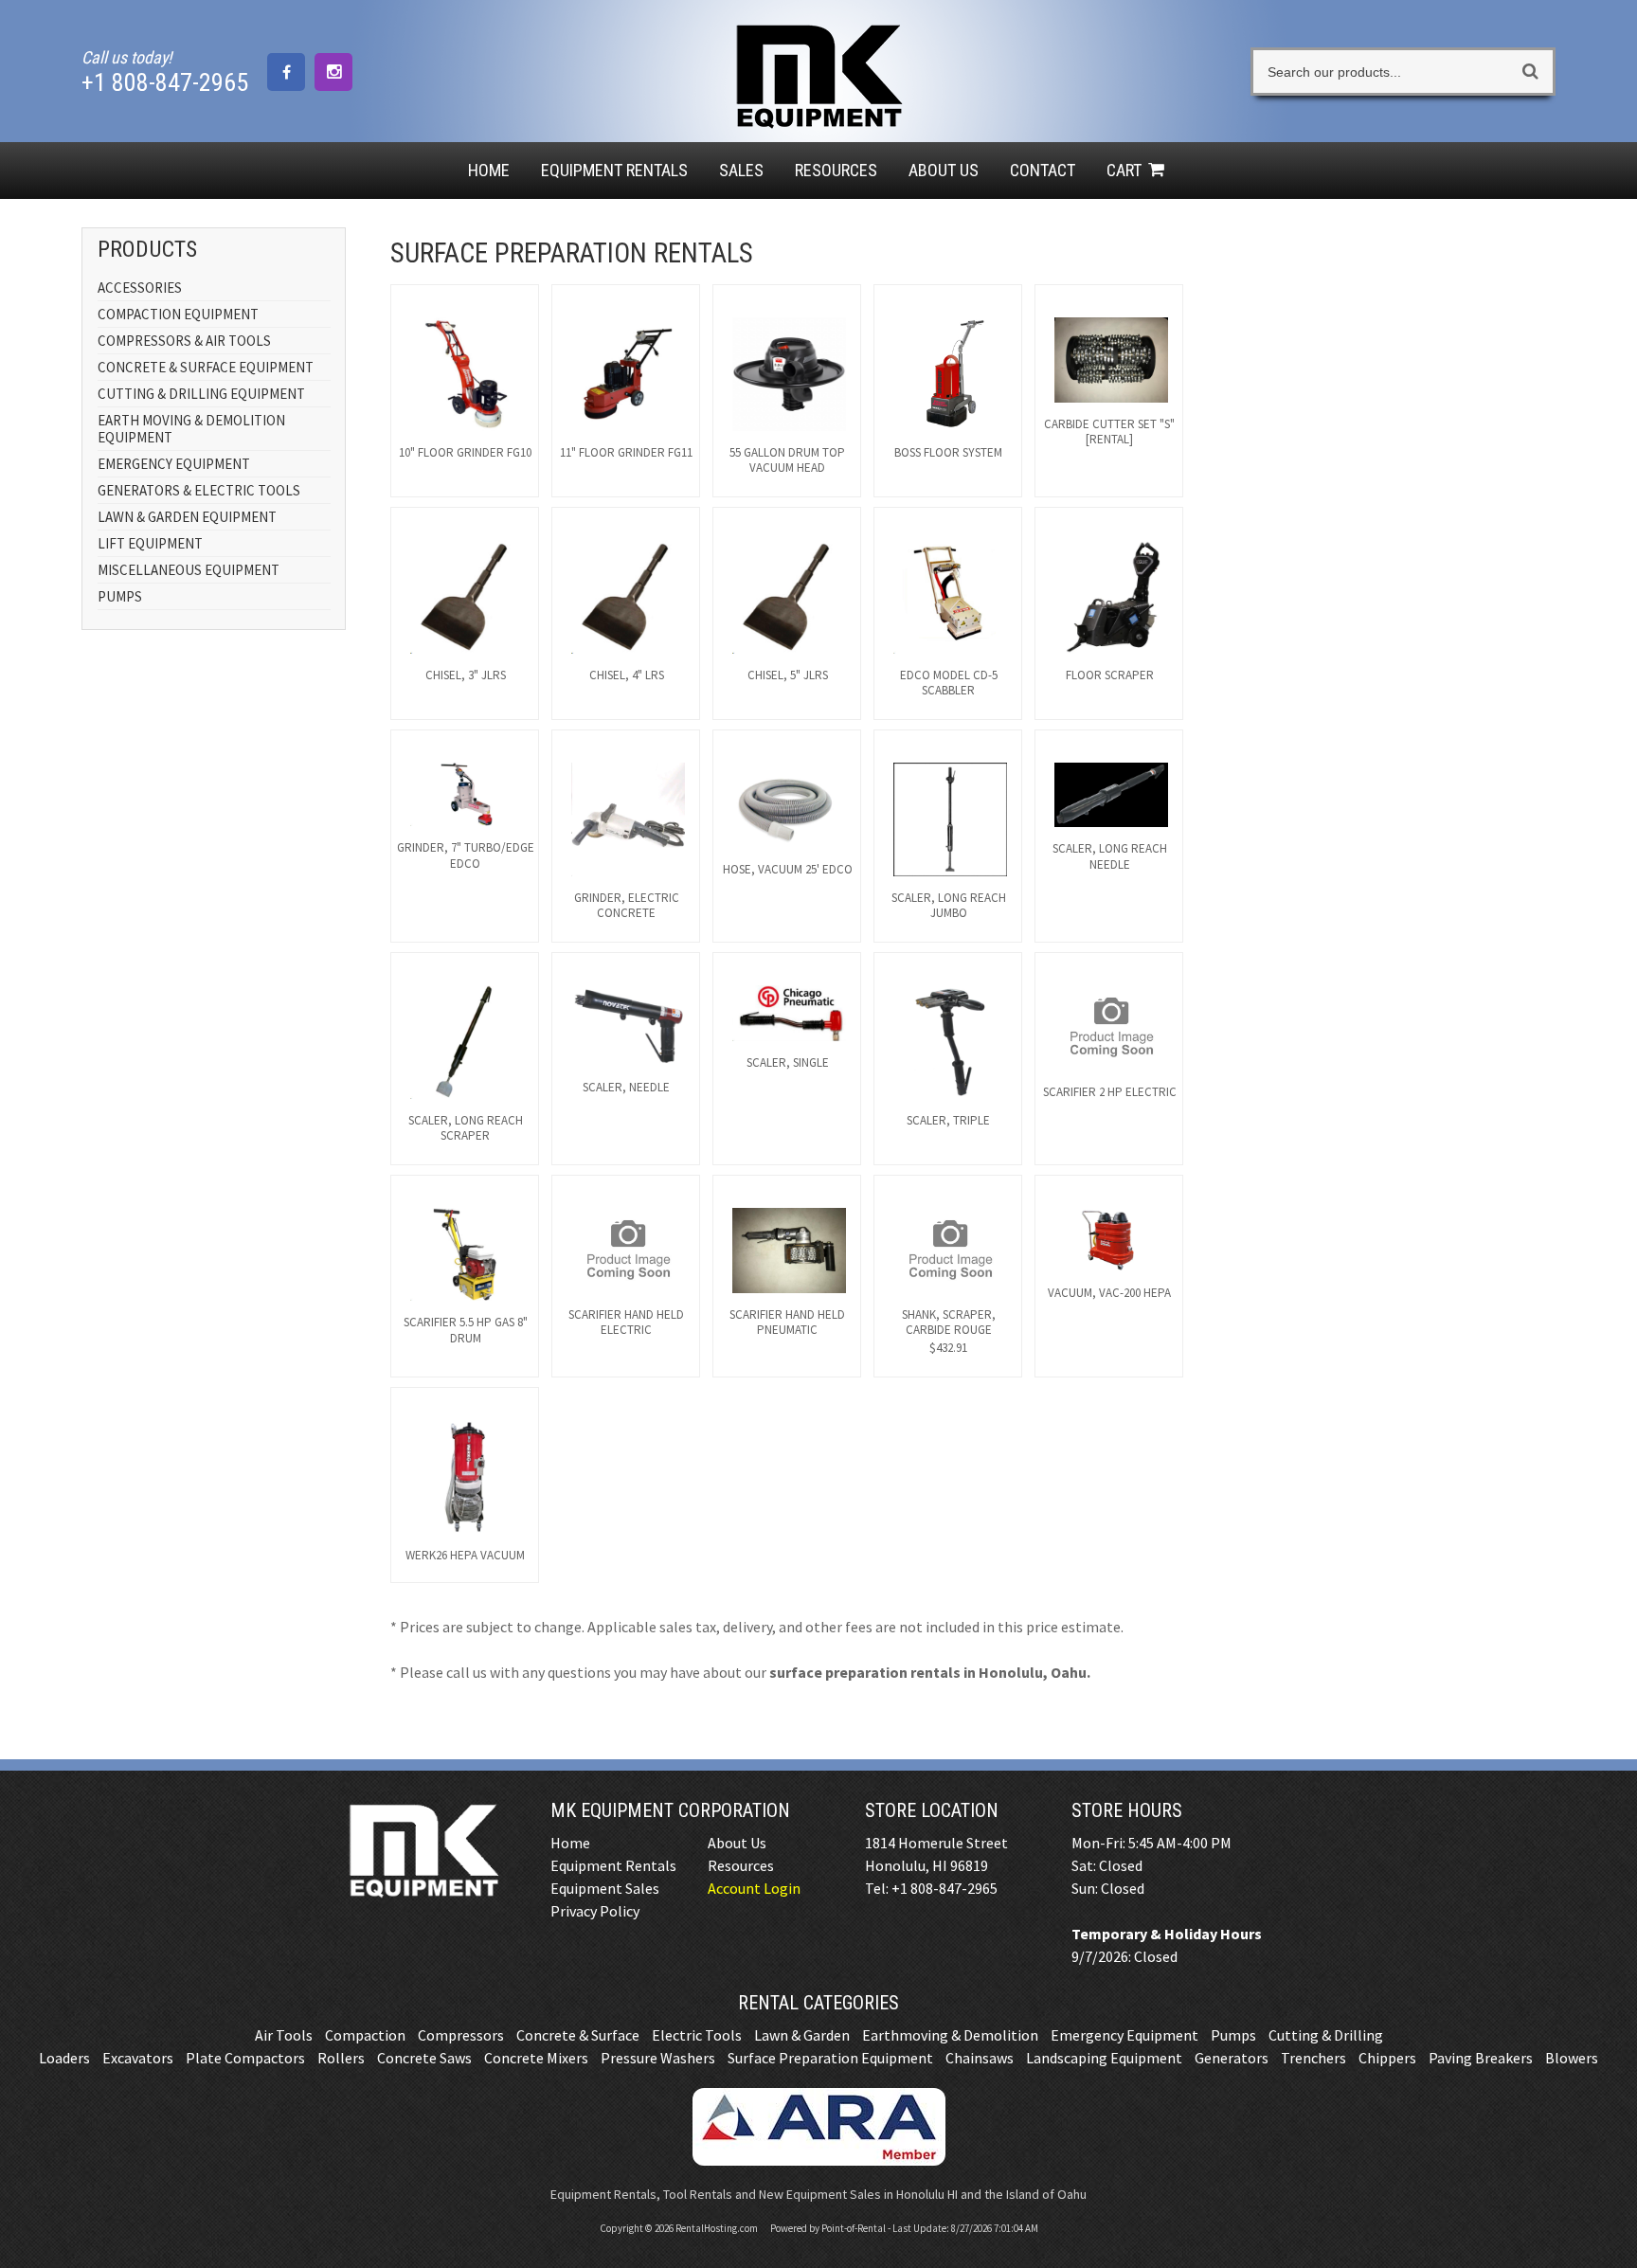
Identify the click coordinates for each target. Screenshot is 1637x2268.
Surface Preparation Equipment (830, 2058)
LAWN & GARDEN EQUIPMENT (187, 517)
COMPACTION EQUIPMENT (178, 314)
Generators (1232, 2058)
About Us (944, 170)
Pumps (1233, 2035)
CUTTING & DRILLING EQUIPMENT (201, 394)
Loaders (64, 2058)
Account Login (754, 1888)
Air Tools (284, 2035)
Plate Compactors (245, 2058)
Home (489, 170)
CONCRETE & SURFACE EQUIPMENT (206, 367)
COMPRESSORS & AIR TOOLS (184, 341)
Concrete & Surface (578, 2035)
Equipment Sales (605, 1888)
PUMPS (120, 596)
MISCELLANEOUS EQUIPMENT (189, 570)
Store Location (932, 1810)
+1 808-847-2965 (165, 82)
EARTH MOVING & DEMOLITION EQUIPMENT (191, 429)
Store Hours (1127, 1810)
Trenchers (1313, 2058)
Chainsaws (980, 2058)
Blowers (1572, 2058)
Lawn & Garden (802, 2035)
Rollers (341, 2058)
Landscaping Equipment (1104, 2058)
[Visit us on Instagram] (333, 72)
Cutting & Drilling (1326, 2035)
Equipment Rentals (613, 1865)
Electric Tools (697, 2035)
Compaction (365, 2035)
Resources (836, 170)
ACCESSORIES (140, 288)
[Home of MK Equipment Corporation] (423, 1896)
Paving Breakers (1481, 2058)
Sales (741, 170)
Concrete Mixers (536, 2058)
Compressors (461, 2035)
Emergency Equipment (1124, 2035)
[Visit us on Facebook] (286, 72)
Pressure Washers (658, 2058)
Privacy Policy (595, 1911)
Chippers (1387, 2058)
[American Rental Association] (819, 2160)
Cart (1126, 170)
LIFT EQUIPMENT (150, 543)
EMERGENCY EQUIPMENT (174, 464)
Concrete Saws (424, 2058)
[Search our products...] (1530, 72)
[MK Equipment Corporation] (818, 118)
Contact (1043, 170)
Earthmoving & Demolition (950, 2035)
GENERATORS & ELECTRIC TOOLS (199, 490)
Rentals (614, 170)
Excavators (138, 2058)
